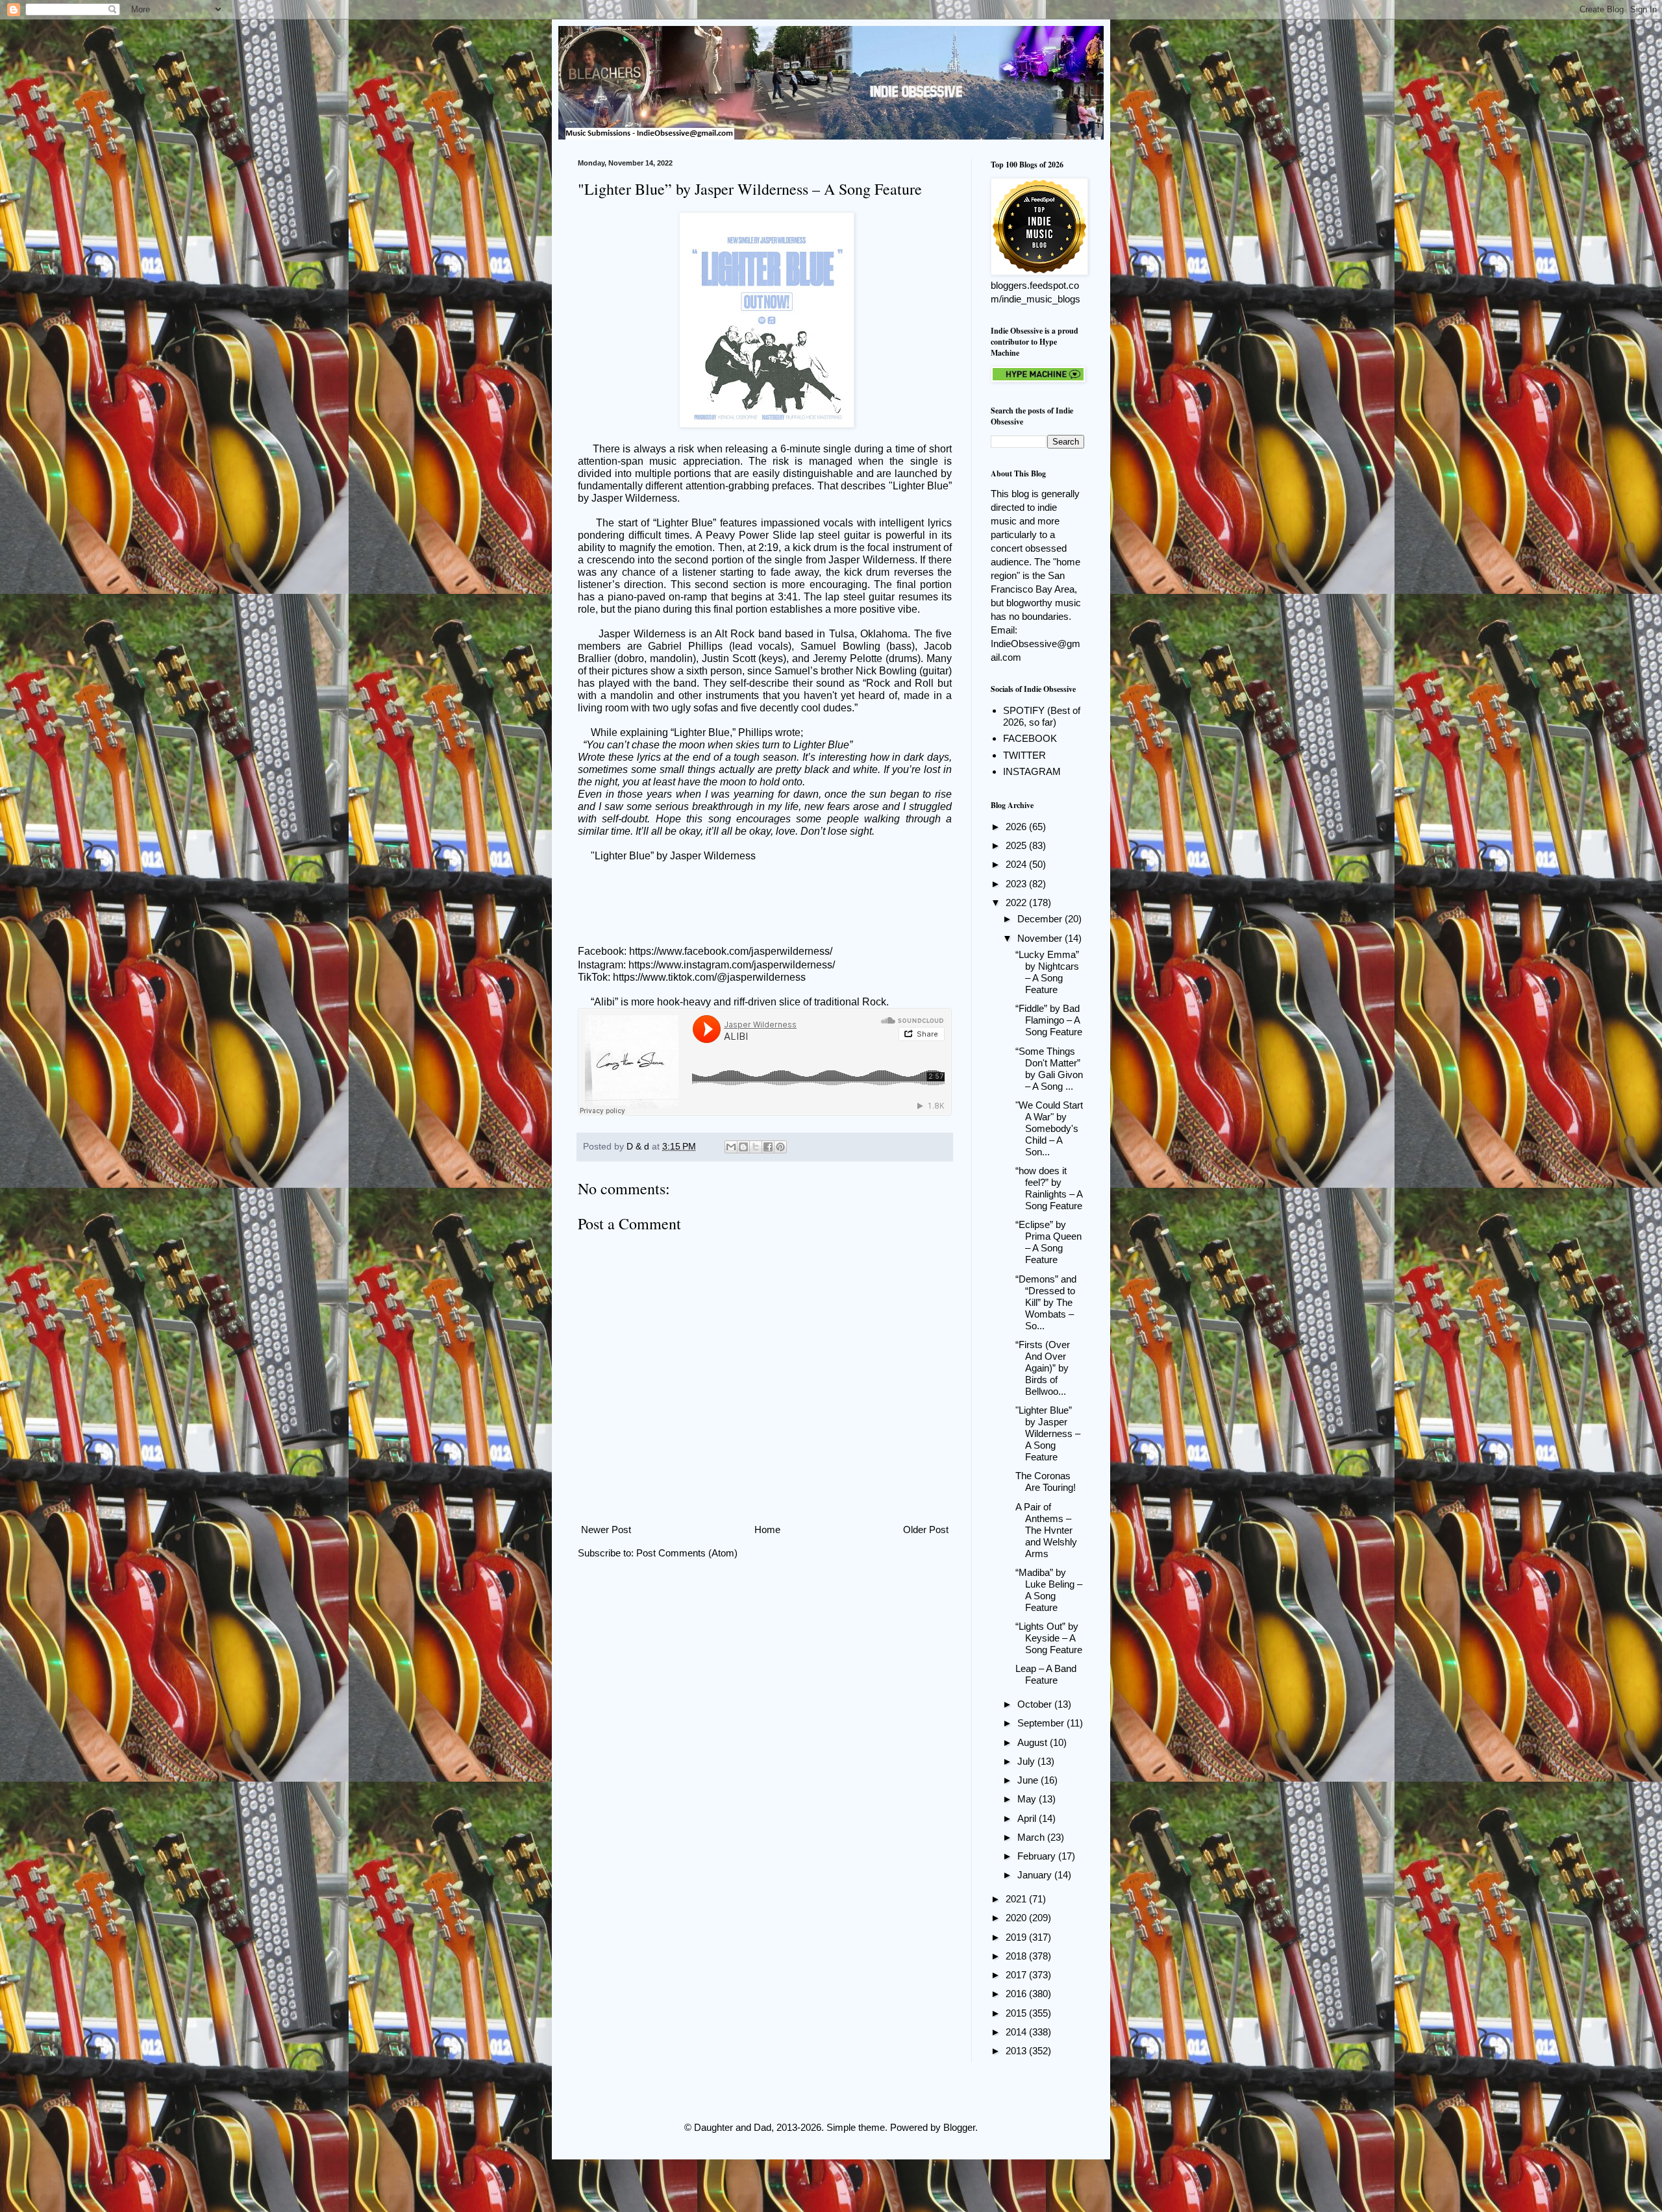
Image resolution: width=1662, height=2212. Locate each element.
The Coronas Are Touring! (1046, 1481)
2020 (1017, 1918)
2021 (1017, 1899)
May (1028, 1799)
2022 (1017, 903)
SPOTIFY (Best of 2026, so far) (1042, 716)
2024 (1017, 864)
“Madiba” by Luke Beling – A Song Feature (1049, 1590)
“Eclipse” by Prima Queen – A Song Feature (1048, 1242)
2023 (1017, 884)
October (1036, 1704)
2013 (1017, 2051)
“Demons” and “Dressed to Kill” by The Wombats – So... (1046, 1302)
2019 (1017, 1937)
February (1038, 1856)
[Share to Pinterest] (780, 1147)
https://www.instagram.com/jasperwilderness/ (732, 965)
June (1029, 1780)
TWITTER (1024, 755)
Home (767, 1530)
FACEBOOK (1030, 738)
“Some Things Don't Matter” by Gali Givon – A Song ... (1049, 1069)
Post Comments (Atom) (687, 1553)
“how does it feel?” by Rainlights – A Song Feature (1049, 1188)
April (1028, 1818)
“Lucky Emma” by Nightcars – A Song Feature (1047, 972)
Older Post (926, 1530)
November (1041, 938)
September (1042, 1723)
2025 (1017, 845)
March (1032, 1837)
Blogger (959, 2127)
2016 (1017, 1994)
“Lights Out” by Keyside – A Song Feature (1049, 1638)
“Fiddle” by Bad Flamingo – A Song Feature (1049, 1020)
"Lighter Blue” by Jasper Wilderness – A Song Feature (1048, 1433)
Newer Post (606, 1530)
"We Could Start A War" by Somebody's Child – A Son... (1049, 1128)
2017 (1017, 1975)
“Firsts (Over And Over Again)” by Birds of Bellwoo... (1043, 1368)
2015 (1017, 2013)
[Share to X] (756, 1147)
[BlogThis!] (743, 1147)
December (1041, 919)
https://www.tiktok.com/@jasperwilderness (709, 977)
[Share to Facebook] (768, 1147)
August (1034, 1742)
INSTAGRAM (1032, 771)
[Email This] (731, 1147)
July (1027, 1761)
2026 (1017, 827)
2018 (1017, 1956)
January (1036, 1875)
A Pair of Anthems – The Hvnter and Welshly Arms (1046, 1530)
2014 (1017, 2032)
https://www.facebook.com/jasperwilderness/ (731, 951)
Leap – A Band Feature (1046, 1674)
